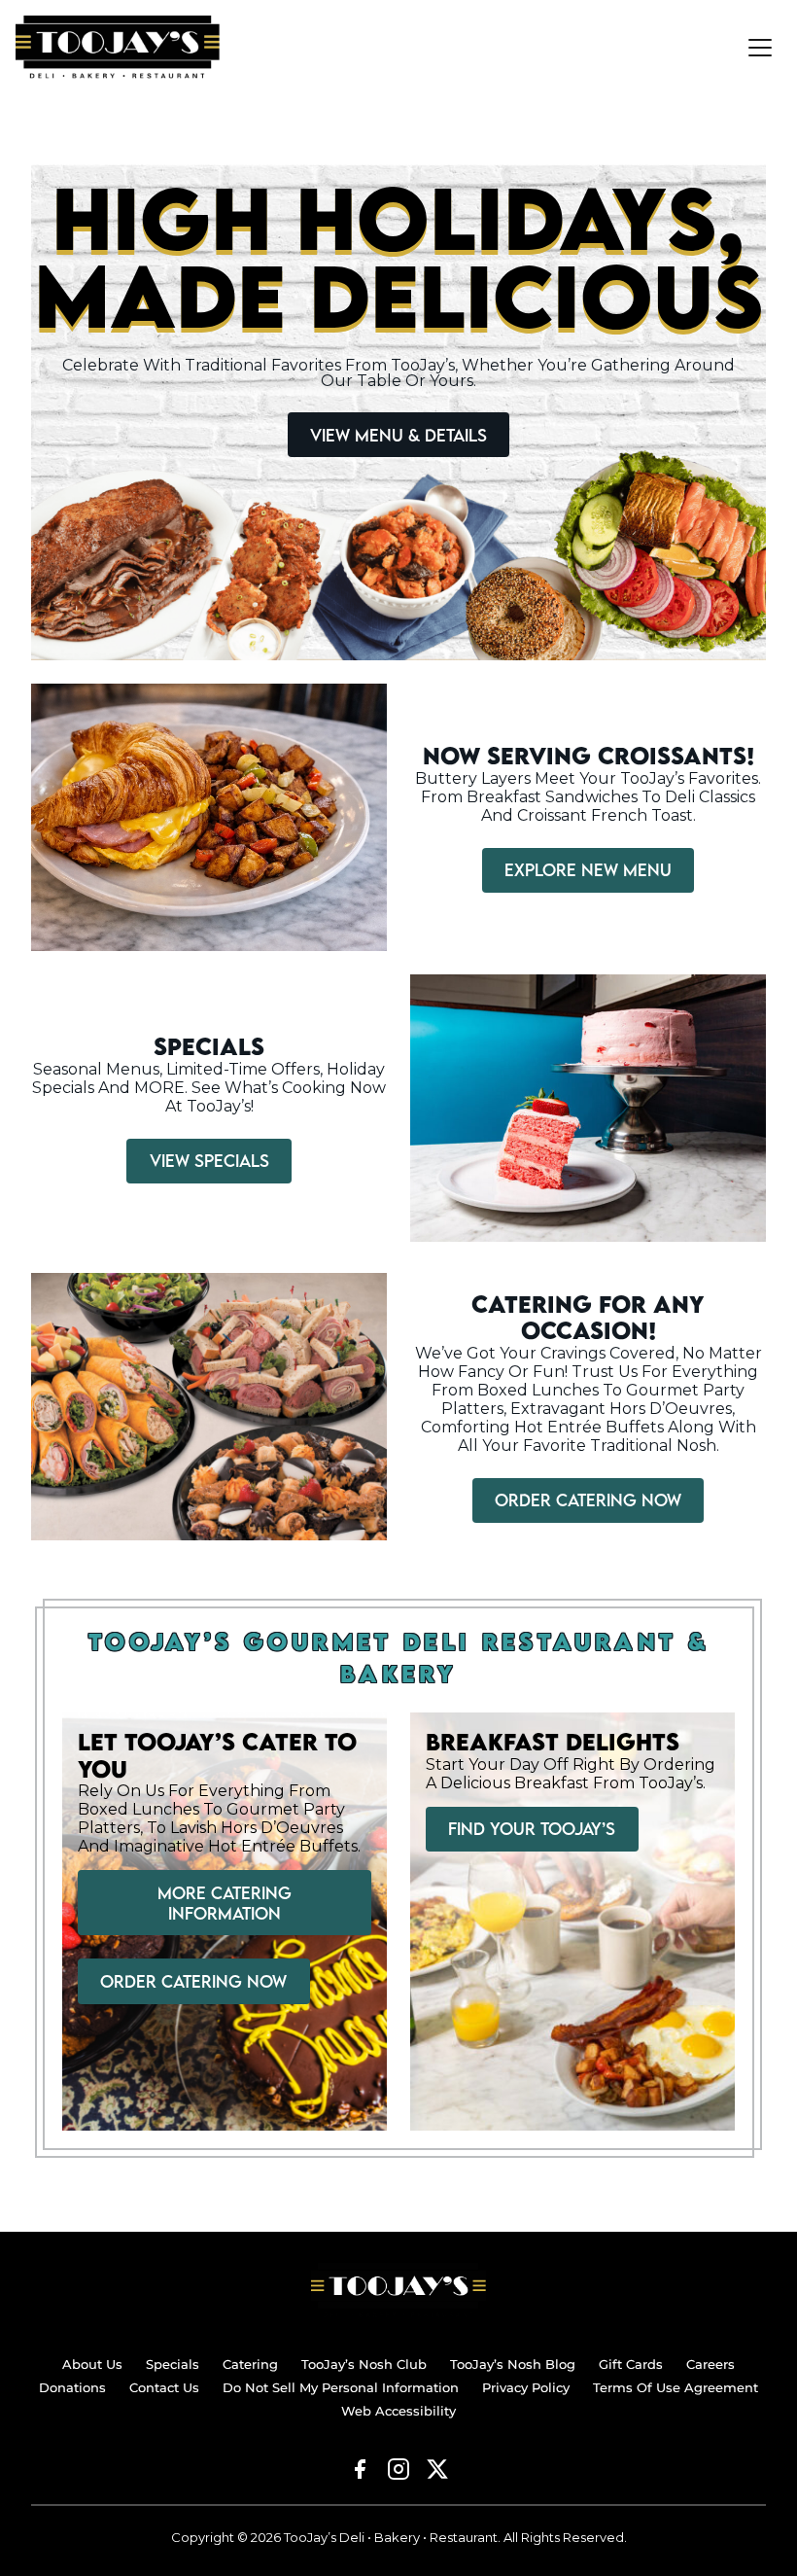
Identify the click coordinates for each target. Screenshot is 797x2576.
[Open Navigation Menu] (760, 48)
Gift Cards (631, 2364)
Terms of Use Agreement (676, 2387)
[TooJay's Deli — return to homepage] (398, 2290)
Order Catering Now (588, 1500)
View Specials (209, 1161)
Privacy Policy (526, 2387)
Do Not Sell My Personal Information (341, 2387)
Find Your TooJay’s (532, 1829)
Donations (72, 2387)
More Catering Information (225, 1903)
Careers (710, 2364)
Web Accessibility (398, 2411)
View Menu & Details (398, 435)
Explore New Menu (588, 870)
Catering (250, 2364)
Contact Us (164, 2387)
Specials (173, 2364)
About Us (92, 2364)
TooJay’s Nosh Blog (513, 2364)
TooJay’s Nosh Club (364, 2364)
